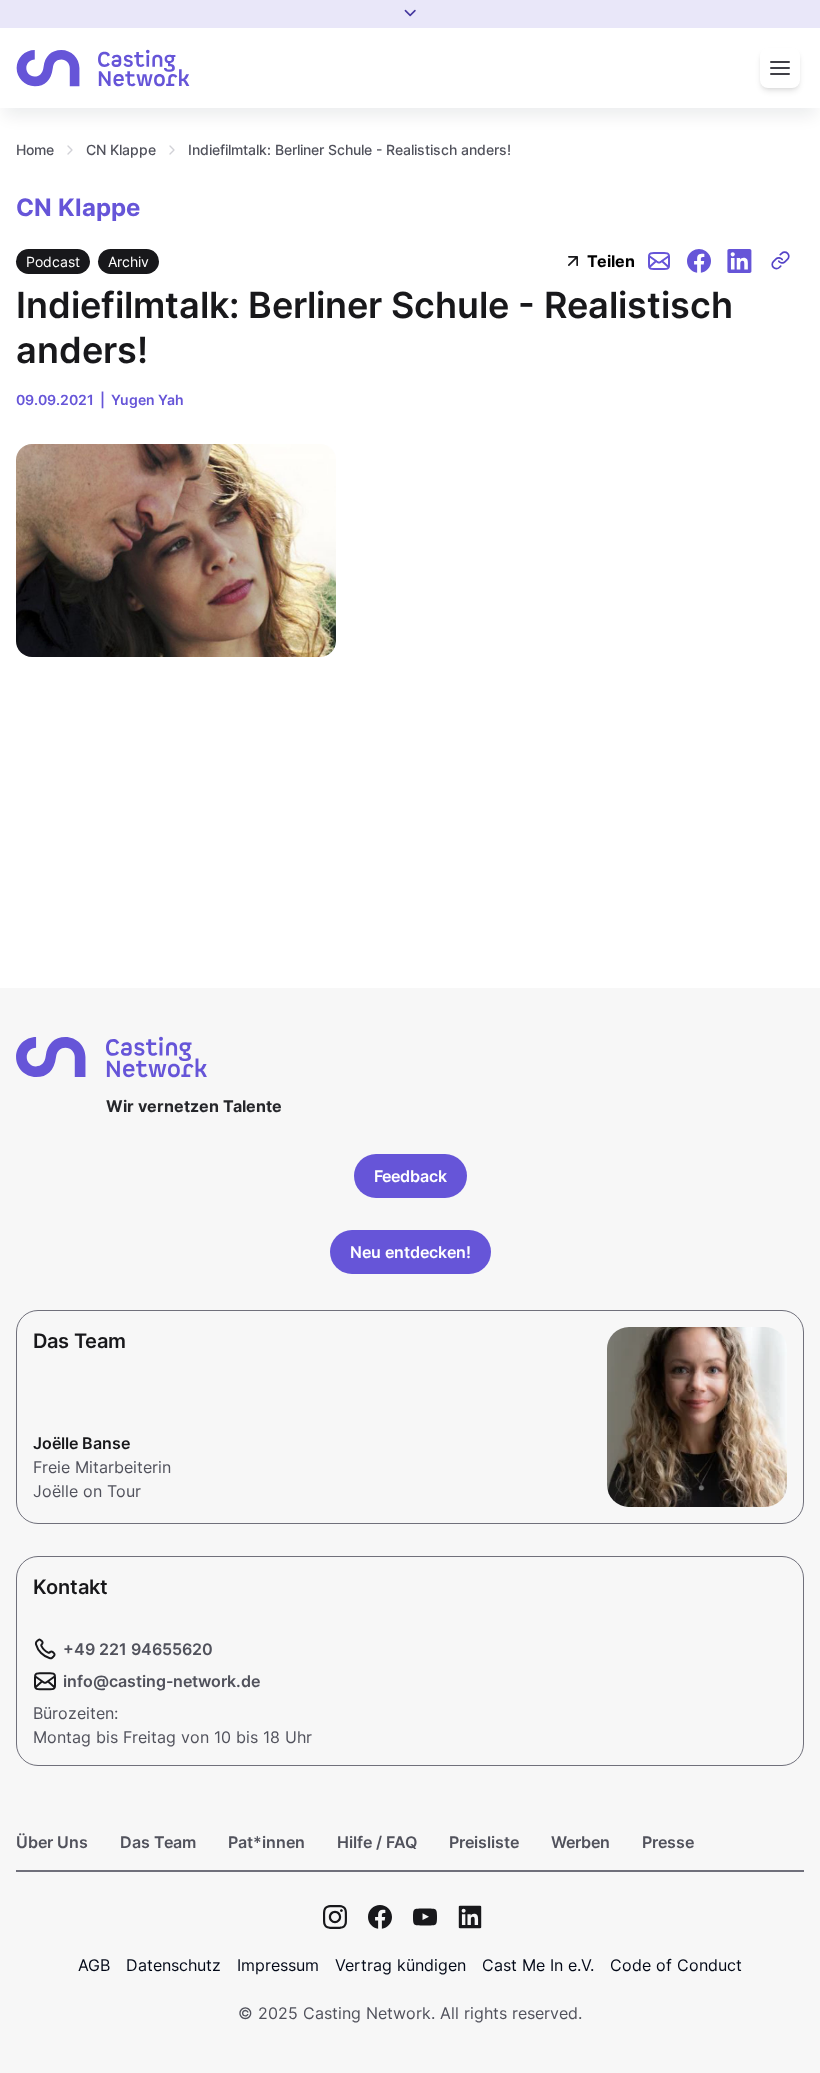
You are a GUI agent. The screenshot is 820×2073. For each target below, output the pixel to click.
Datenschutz (173, 1965)
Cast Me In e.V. (538, 1965)
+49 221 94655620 (138, 1649)
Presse (668, 1842)
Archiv (128, 261)
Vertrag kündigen (400, 1965)
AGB (94, 1965)
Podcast (53, 261)
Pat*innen (266, 1842)
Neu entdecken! (410, 1252)
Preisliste (484, 1842)
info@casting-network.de (161, 1681)
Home (35, 149)
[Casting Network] (103, 68)
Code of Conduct (676, 1965)
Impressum (278, 1965)
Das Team (158, 1842)
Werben (580, 1842)
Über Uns (52, 1842)
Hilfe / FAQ (377, 1842)
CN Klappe (121, 149)
